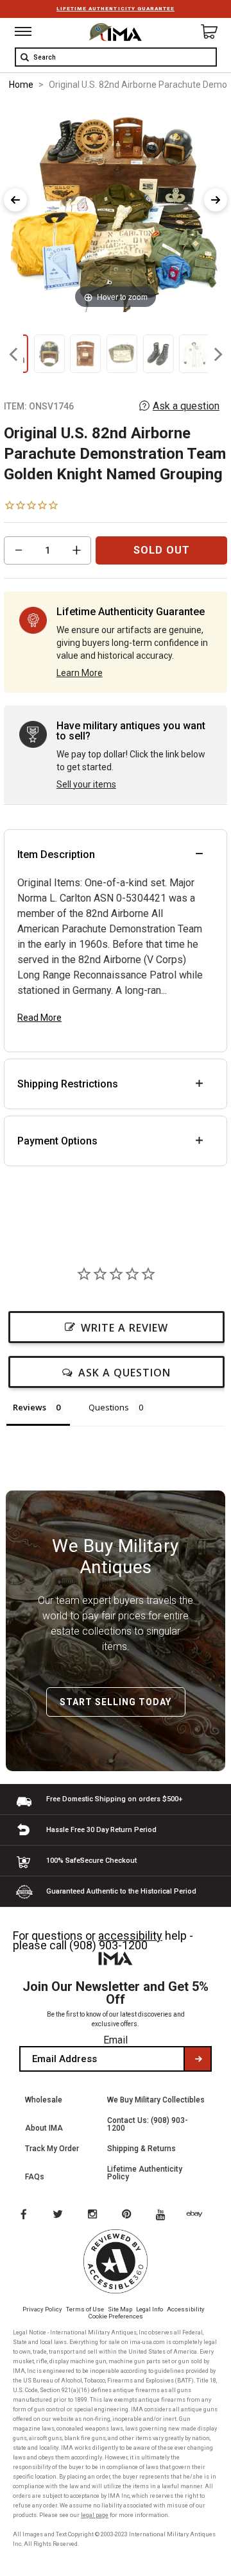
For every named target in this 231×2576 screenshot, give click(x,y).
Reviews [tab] (30, 1407)
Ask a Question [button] (124, 1373)
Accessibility (186, 2309)
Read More (39, 1018)
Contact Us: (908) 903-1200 (148, 2124)
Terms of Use (85, 2309)
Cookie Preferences (116, 2316)
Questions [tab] (109, 1407)
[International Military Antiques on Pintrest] (129, 2215)
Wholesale (44, 2100)
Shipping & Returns (141, 2149)
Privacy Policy (42, 2309)
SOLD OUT (162, 550)
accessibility (130, 1936)
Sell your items (86, 784)
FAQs (35, 2177)
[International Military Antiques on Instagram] (94, 2215)
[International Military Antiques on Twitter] (58, 2215)
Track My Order (52, 2149)
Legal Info (150, 2309)
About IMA (44, 2128)
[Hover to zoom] (116, 207)
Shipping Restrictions (68, 1084)
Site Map (120, 2309)
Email (116, 2040)
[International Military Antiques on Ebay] (200, 2215)
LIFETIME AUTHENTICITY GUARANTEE (116, 9)
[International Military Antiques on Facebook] (23, 2215)
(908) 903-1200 (108, 1945)
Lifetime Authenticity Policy (145, 2173)
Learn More (80, 673)
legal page (95, 2515)
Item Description (56, 855)
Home (21, 85)
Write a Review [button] (124, 1328)
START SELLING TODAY (116, 1702)
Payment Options (57, 1141)
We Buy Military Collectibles (156, 2100)
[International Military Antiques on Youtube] (164, 2215)
